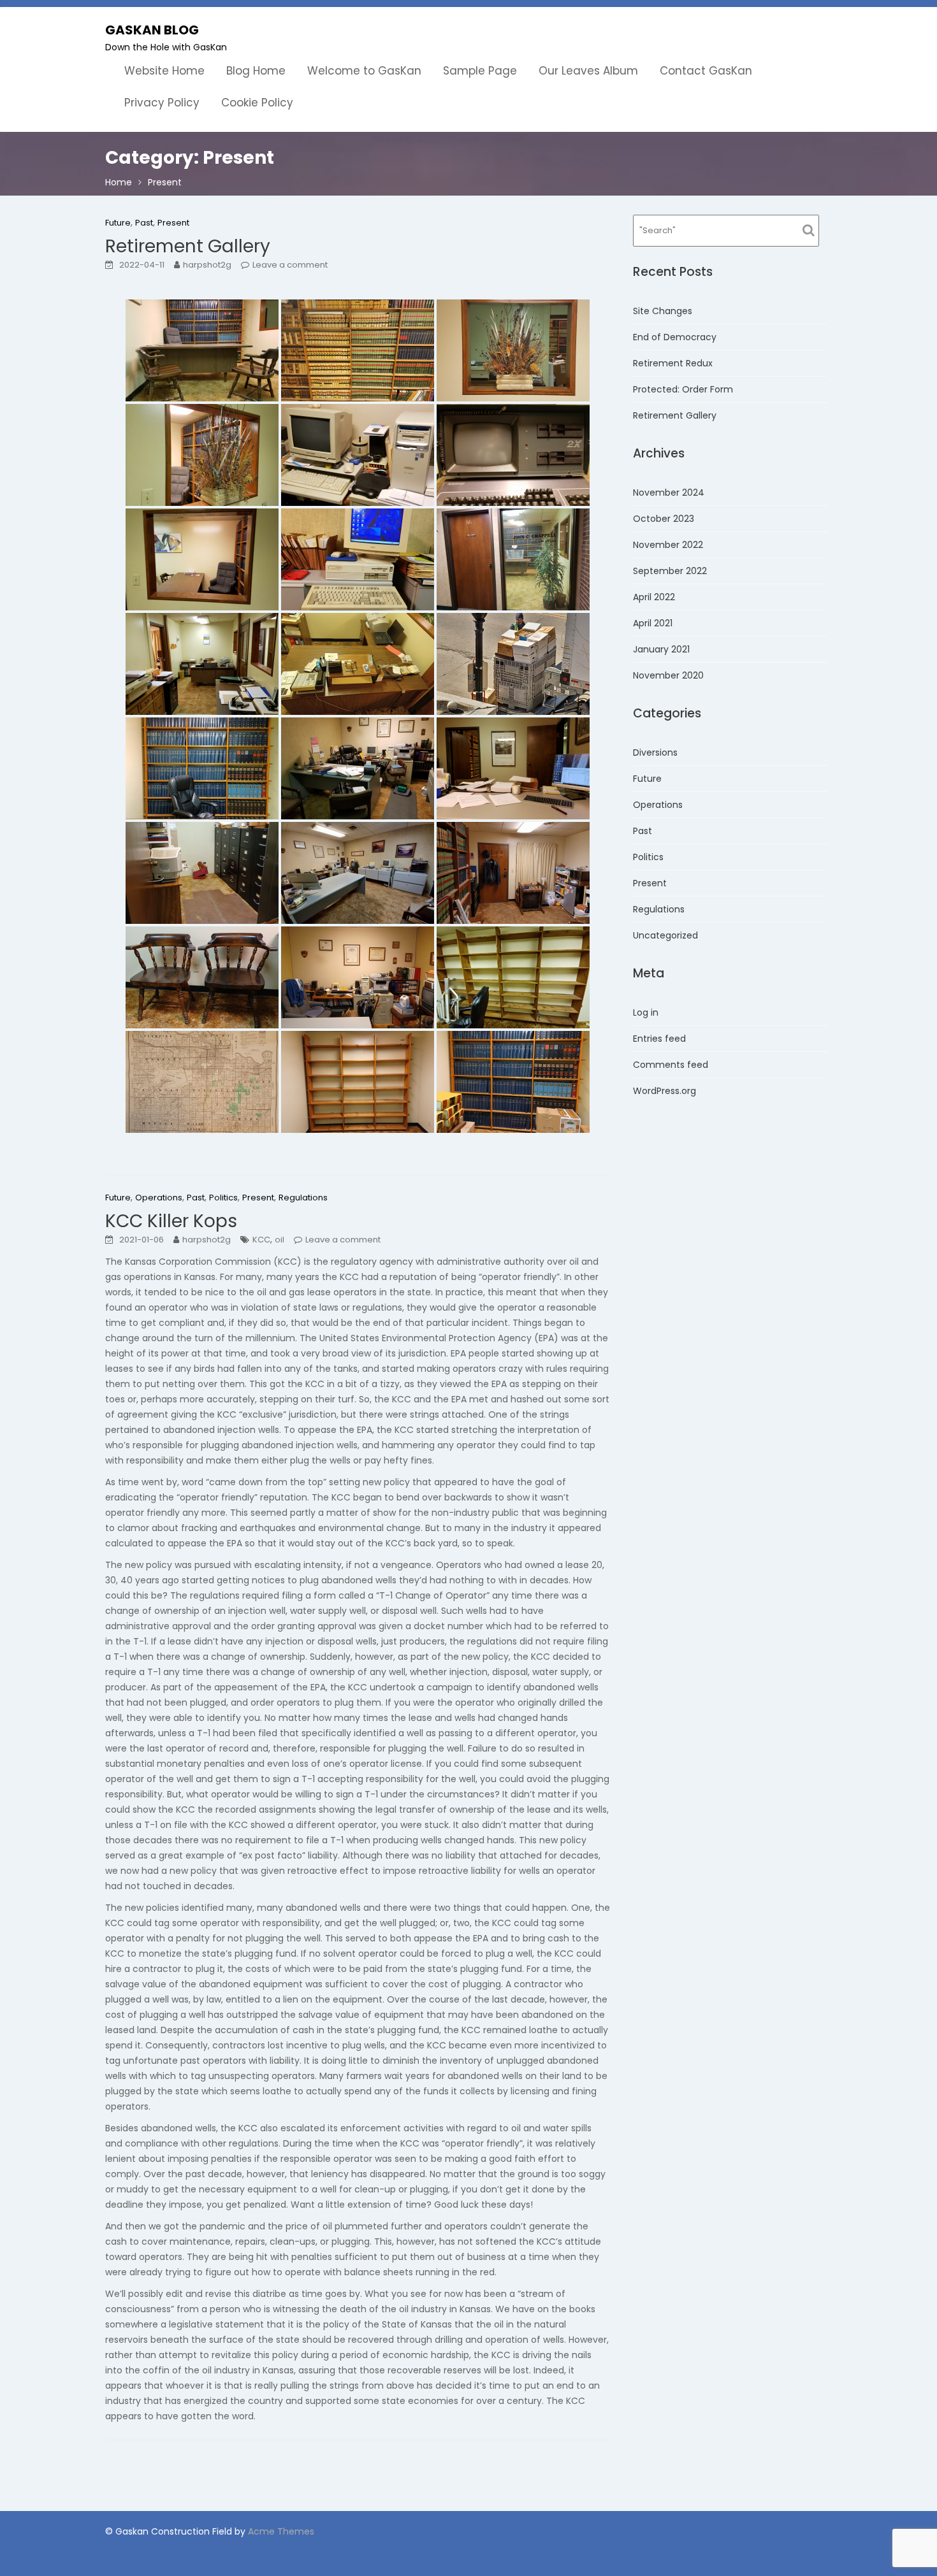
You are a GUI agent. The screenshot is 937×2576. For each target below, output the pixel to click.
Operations (159, 1198)
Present (173, 223)
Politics (223, 1198)
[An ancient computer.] (358, 455)
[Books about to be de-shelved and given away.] (513, 1082)
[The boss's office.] (358, 768)
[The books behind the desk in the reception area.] (202, 768)
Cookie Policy (257, 103)
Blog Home (256, 71)
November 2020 (668, 675)
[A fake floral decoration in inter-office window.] (513, 350)
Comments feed (671, 1065)
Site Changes (663, 311)
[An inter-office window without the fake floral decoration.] (202, 559)
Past (144, 223)
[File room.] (202, 873)
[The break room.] (513, 873)
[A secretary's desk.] (358, 664)
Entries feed (659, 1039)
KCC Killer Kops (171, 1221)
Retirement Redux (673, 363)
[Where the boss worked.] (358, 977)
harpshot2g (207, 265)
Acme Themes (281, 2531)
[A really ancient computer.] (513, 455)
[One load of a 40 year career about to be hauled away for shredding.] (513, 664)
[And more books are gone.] (358, 1082)
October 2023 (664, 519)
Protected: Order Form (683, 389)
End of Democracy (675, 337)
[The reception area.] (202, 350)
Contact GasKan (706, 71)
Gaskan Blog (152, 30)
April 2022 (654, 597)
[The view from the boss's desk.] (513, 768)
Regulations (303, 1198)
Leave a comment (290, 265)
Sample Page (480, 71)
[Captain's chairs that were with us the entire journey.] (202, 977)
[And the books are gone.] (513, 977)
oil (280, 1240)
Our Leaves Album (588, 71)
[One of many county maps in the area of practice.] (202, 1082)
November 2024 (669, 493)
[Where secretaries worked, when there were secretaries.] (202, 664)
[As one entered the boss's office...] (358, 873)
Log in (646, 1012)
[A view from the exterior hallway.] (513, 559)
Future (118, 223)
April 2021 (653, 623)
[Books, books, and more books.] (358, 350)
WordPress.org (665, 1091)
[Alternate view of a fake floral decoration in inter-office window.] (202, 455)
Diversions (655, 752)
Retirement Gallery (188, 246)
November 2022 (668, 545)
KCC (261, 1240)
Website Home (164, 71)
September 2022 (670, 571)
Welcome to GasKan (364, 71)
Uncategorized (665, 935)
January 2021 (661, 649)
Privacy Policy (162, 103)
